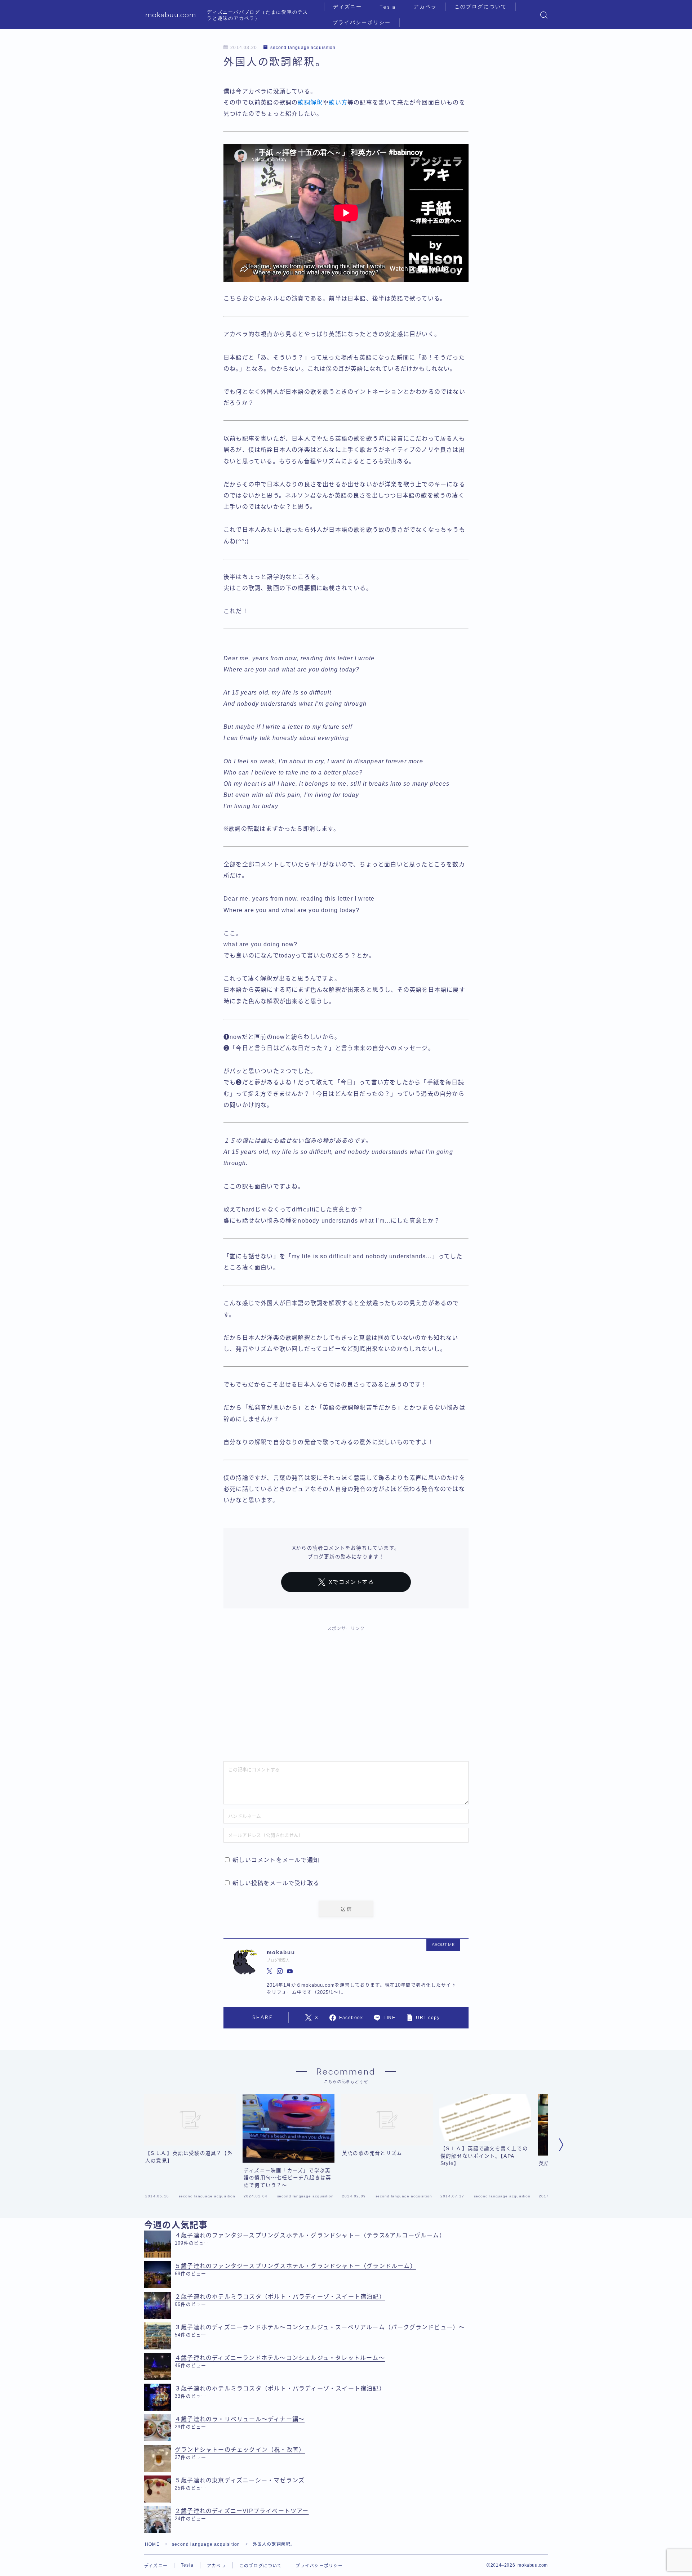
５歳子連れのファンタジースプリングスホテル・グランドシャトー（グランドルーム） (296, 2266)
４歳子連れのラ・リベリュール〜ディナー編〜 (240, 2419)
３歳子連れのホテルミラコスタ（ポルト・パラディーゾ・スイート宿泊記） (280, 2389)
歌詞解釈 (310, 102)
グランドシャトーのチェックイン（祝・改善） (240, 2450)
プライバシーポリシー (362, 23)
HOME (152, 2544)
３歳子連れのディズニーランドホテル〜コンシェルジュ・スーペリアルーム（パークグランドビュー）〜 (320, 2327)
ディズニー (348, 7)
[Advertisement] (346, 1690)
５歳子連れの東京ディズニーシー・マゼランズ (240, 2480)
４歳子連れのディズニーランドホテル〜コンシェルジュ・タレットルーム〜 (280, 2358)
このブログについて (481, 7)
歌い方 (338, 102)
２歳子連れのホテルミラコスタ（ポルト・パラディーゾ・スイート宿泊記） (280, 2297)
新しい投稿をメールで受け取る (276, 1883)
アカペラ (425, 7)
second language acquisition (303, 48)
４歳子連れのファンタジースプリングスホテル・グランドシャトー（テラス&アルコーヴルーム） (310, 2235)
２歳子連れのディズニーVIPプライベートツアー (242, 2511)
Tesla (388, 7)
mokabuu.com (171, 15)
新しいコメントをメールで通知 (276, 1860)
